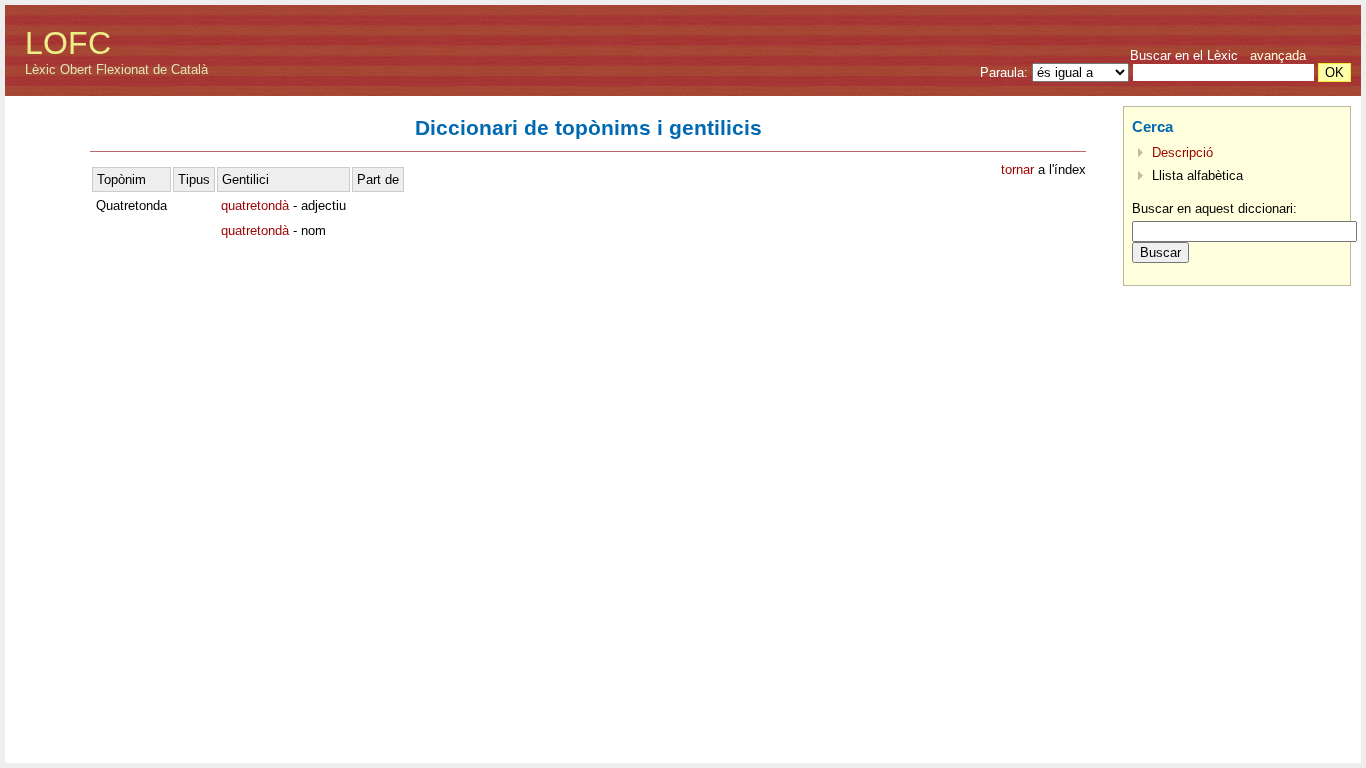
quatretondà (255, 205)
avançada (1278, 55)
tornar (1017, 169)
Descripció (1182, 152)
